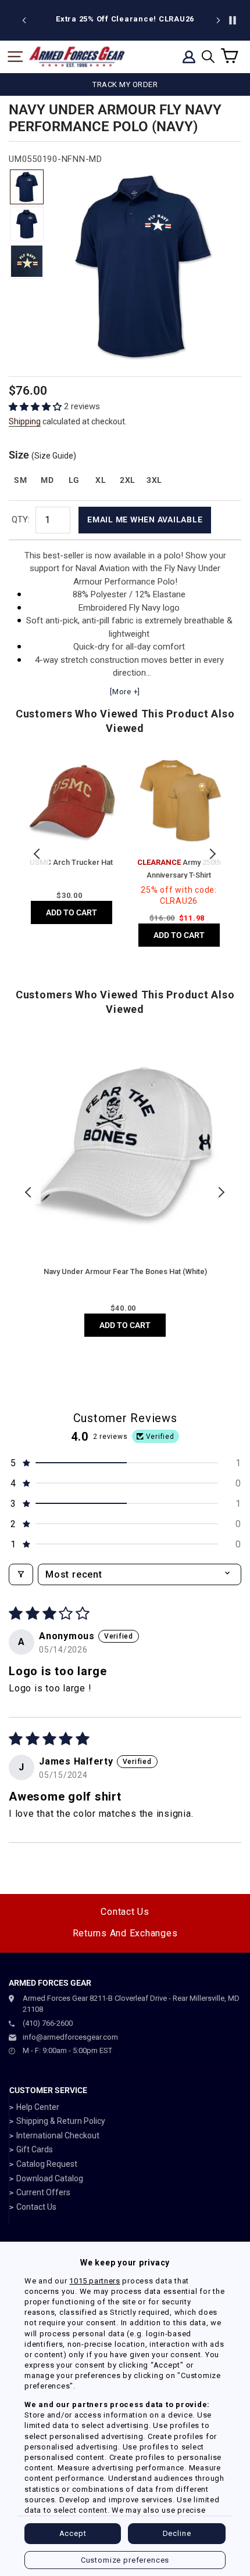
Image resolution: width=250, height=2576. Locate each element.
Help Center (38, 2107)
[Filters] (21, 1574)
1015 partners (94, 2281)
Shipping (25, 421)
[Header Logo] (77, 57)
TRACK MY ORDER (125, 84)
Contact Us (125, 1912)
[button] (36, 407)
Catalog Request (47, 2164)
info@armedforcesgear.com (70, 2037)
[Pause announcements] (233, 20)
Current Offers (43, 2192)
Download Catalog (50, 2178)
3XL (154, 480)
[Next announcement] (218, 20)
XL (101, 480)
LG (74, 480)
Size (42, 455)
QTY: (21, 519)
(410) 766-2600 (48, 2023)
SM (20, 480)
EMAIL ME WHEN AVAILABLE (145, 519)
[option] (125, 19)
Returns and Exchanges (125, 1933)
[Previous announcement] (24, 20)
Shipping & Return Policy (61, 2121)
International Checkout (58, 2135)
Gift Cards (35, 2149)
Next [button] (212, 854)
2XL (128, 480)
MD (47, 480)
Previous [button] (38, 854)
